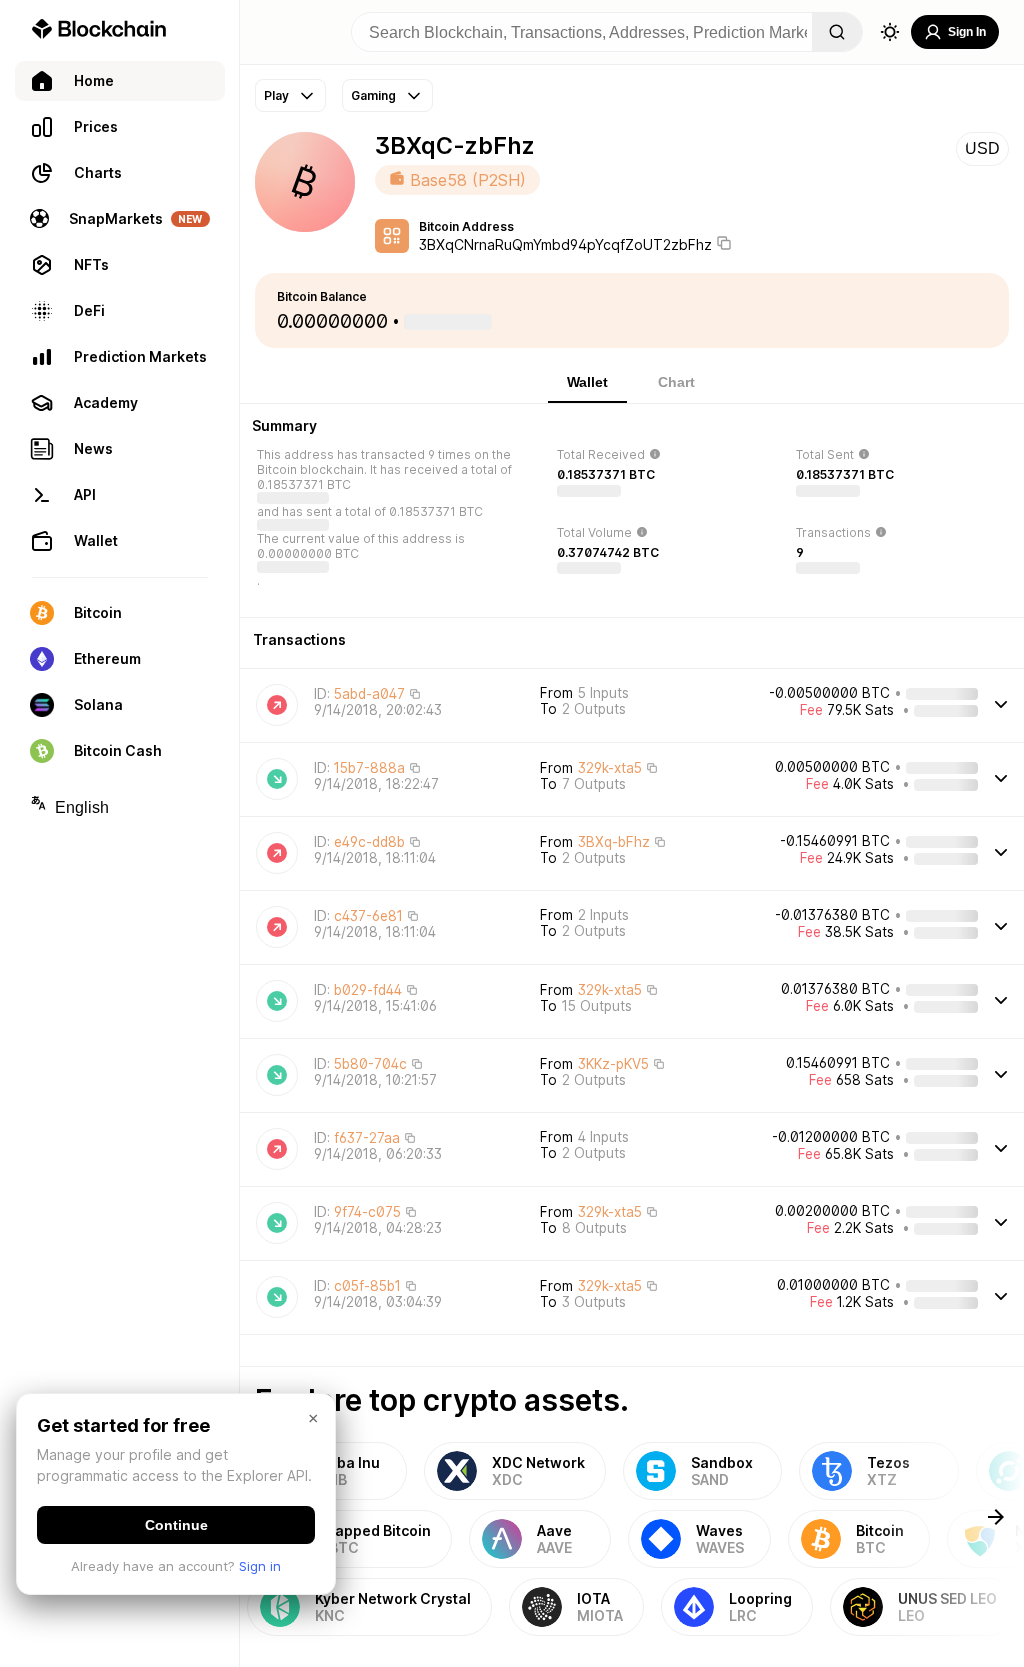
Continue (176, 1525)
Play (276, 95)
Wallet (587, 382)
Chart (676, 382)
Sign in (260, 1566)
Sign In (967, 32)
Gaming (373, 95)
